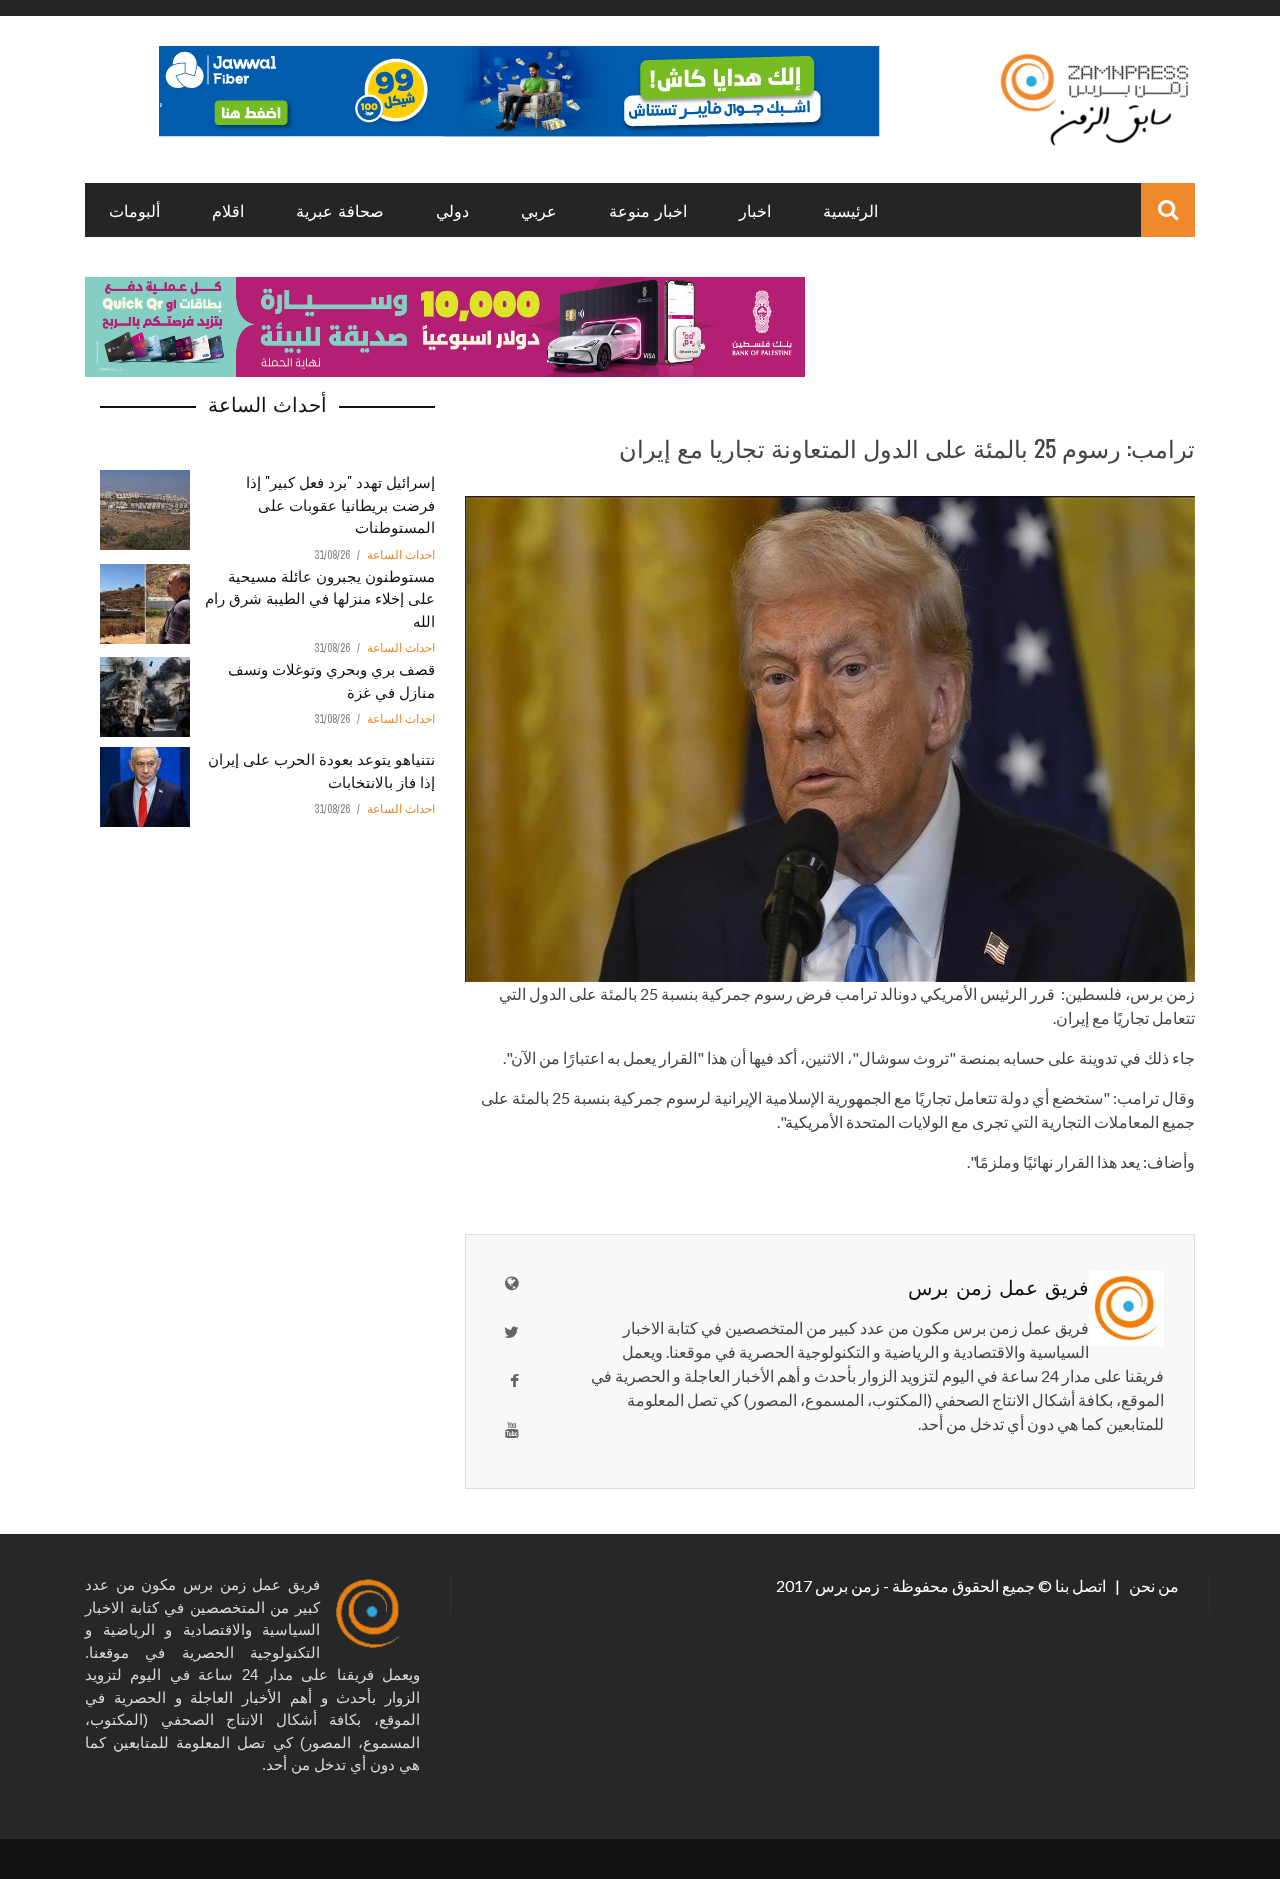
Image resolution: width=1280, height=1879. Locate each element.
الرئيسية (850, 210)
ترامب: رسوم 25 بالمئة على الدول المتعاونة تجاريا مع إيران (907, 447)
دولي (452, 210)
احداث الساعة (401, 555)
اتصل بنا (1082, 1585)
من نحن (1152, 1585)
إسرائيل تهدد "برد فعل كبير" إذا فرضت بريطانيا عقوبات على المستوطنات (340, 503)
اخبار (755, 210)
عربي (539, 210)
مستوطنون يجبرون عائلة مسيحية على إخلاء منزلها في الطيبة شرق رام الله (320, 597)
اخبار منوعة (648, 210)
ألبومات (134, 210)
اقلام (228, 210)
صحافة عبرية (340, 210)
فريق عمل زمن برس (998, 1286)
